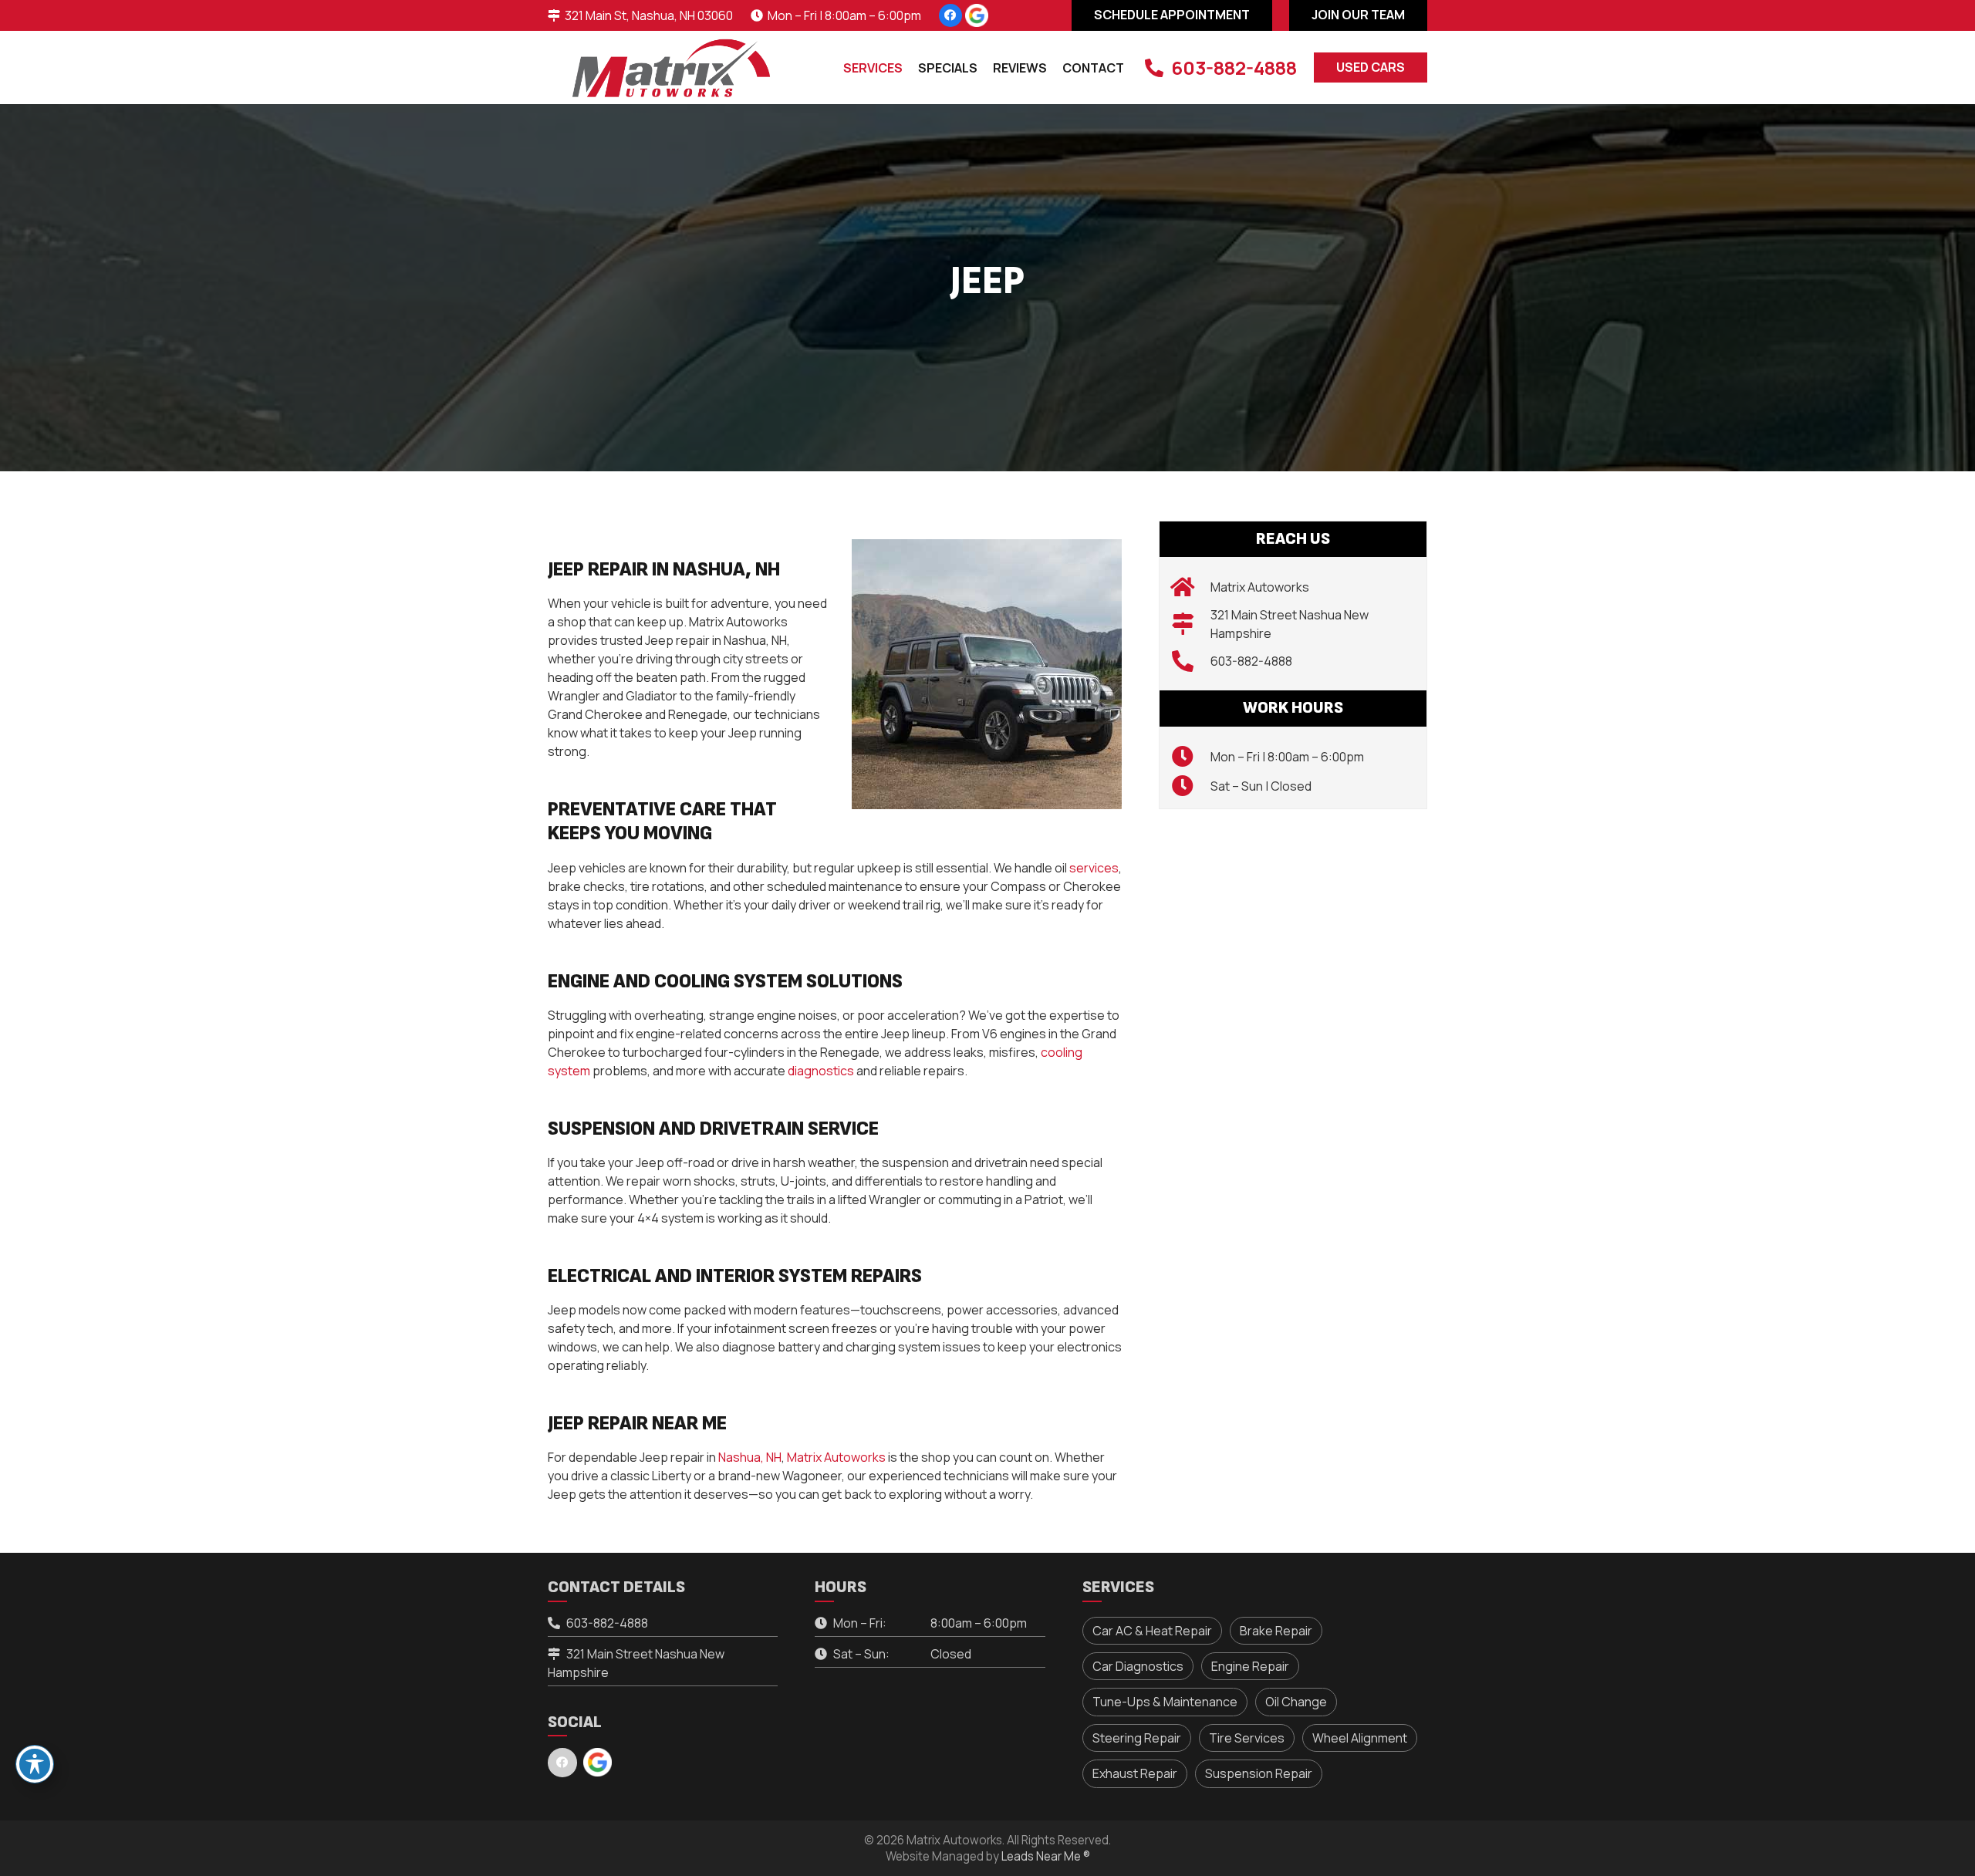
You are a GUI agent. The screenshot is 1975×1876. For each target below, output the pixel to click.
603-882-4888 (1251, 661)
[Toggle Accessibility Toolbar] (35, 1764)
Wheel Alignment (1360, 1738)
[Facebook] (950, 15)
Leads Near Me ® (1046, 1856)
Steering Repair (1137, 1738)
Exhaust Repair (1135, 1773)
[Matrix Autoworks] (1191, 587)
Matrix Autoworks (836, 1457)
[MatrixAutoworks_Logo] (671, 68)
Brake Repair (1276, 1631)
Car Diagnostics (1138, 1666)
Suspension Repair (1259, 1773)
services (1094, 868)
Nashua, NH (750, 1457)
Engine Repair (1250, 1666)
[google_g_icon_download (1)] (977, 15)
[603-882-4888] (1191, 661)
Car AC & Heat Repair (1152, 1631)
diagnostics (821, 1071)
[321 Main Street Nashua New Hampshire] (1191, 624)
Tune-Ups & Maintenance (1165, 1702)
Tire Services (1247, 1738)
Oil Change (1296, 1702)
